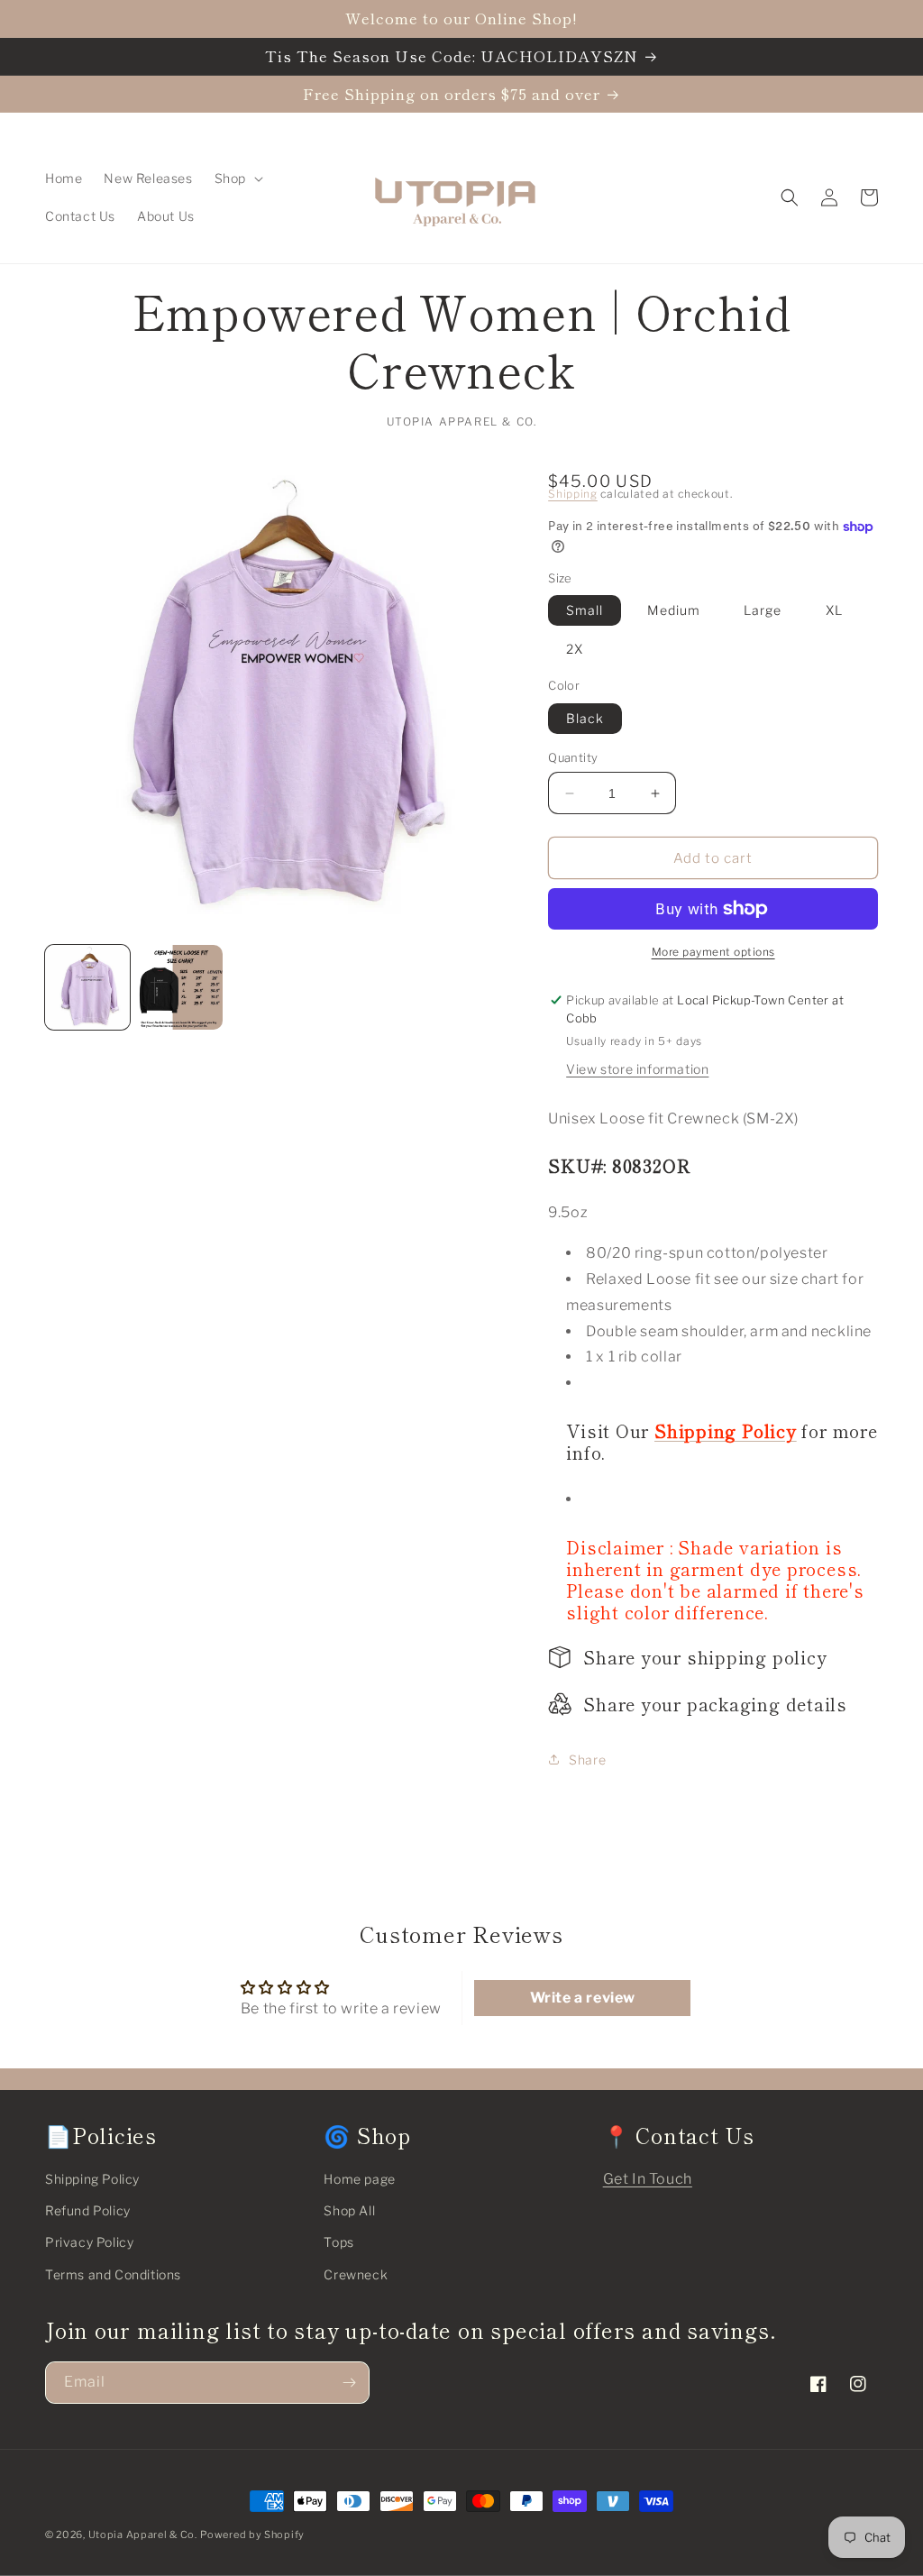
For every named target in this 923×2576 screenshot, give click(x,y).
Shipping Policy (92, 2179)
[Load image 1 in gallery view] (87, 987)
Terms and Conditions (113, 2274)
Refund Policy (88, 2210)
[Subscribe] (349, 2383)
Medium (674, 610)
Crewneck (356, 2274)
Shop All (349, 2210)
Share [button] (587, 1760)
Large (763, 610)
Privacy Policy (89, 2242)
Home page (359, 2179)
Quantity (573, 757)
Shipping (573, 494)
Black (585, 718)
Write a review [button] (583, 1998)
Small (585, 610)
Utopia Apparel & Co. (143, 2535)
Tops (338, 2242)
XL (834, 610)
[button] (237, 179)
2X (575, 649)
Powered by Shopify (252, 2535)
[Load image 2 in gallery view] (181, 987)
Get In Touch (648, 2179)
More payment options (713, 952)
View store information (637, 1069)
